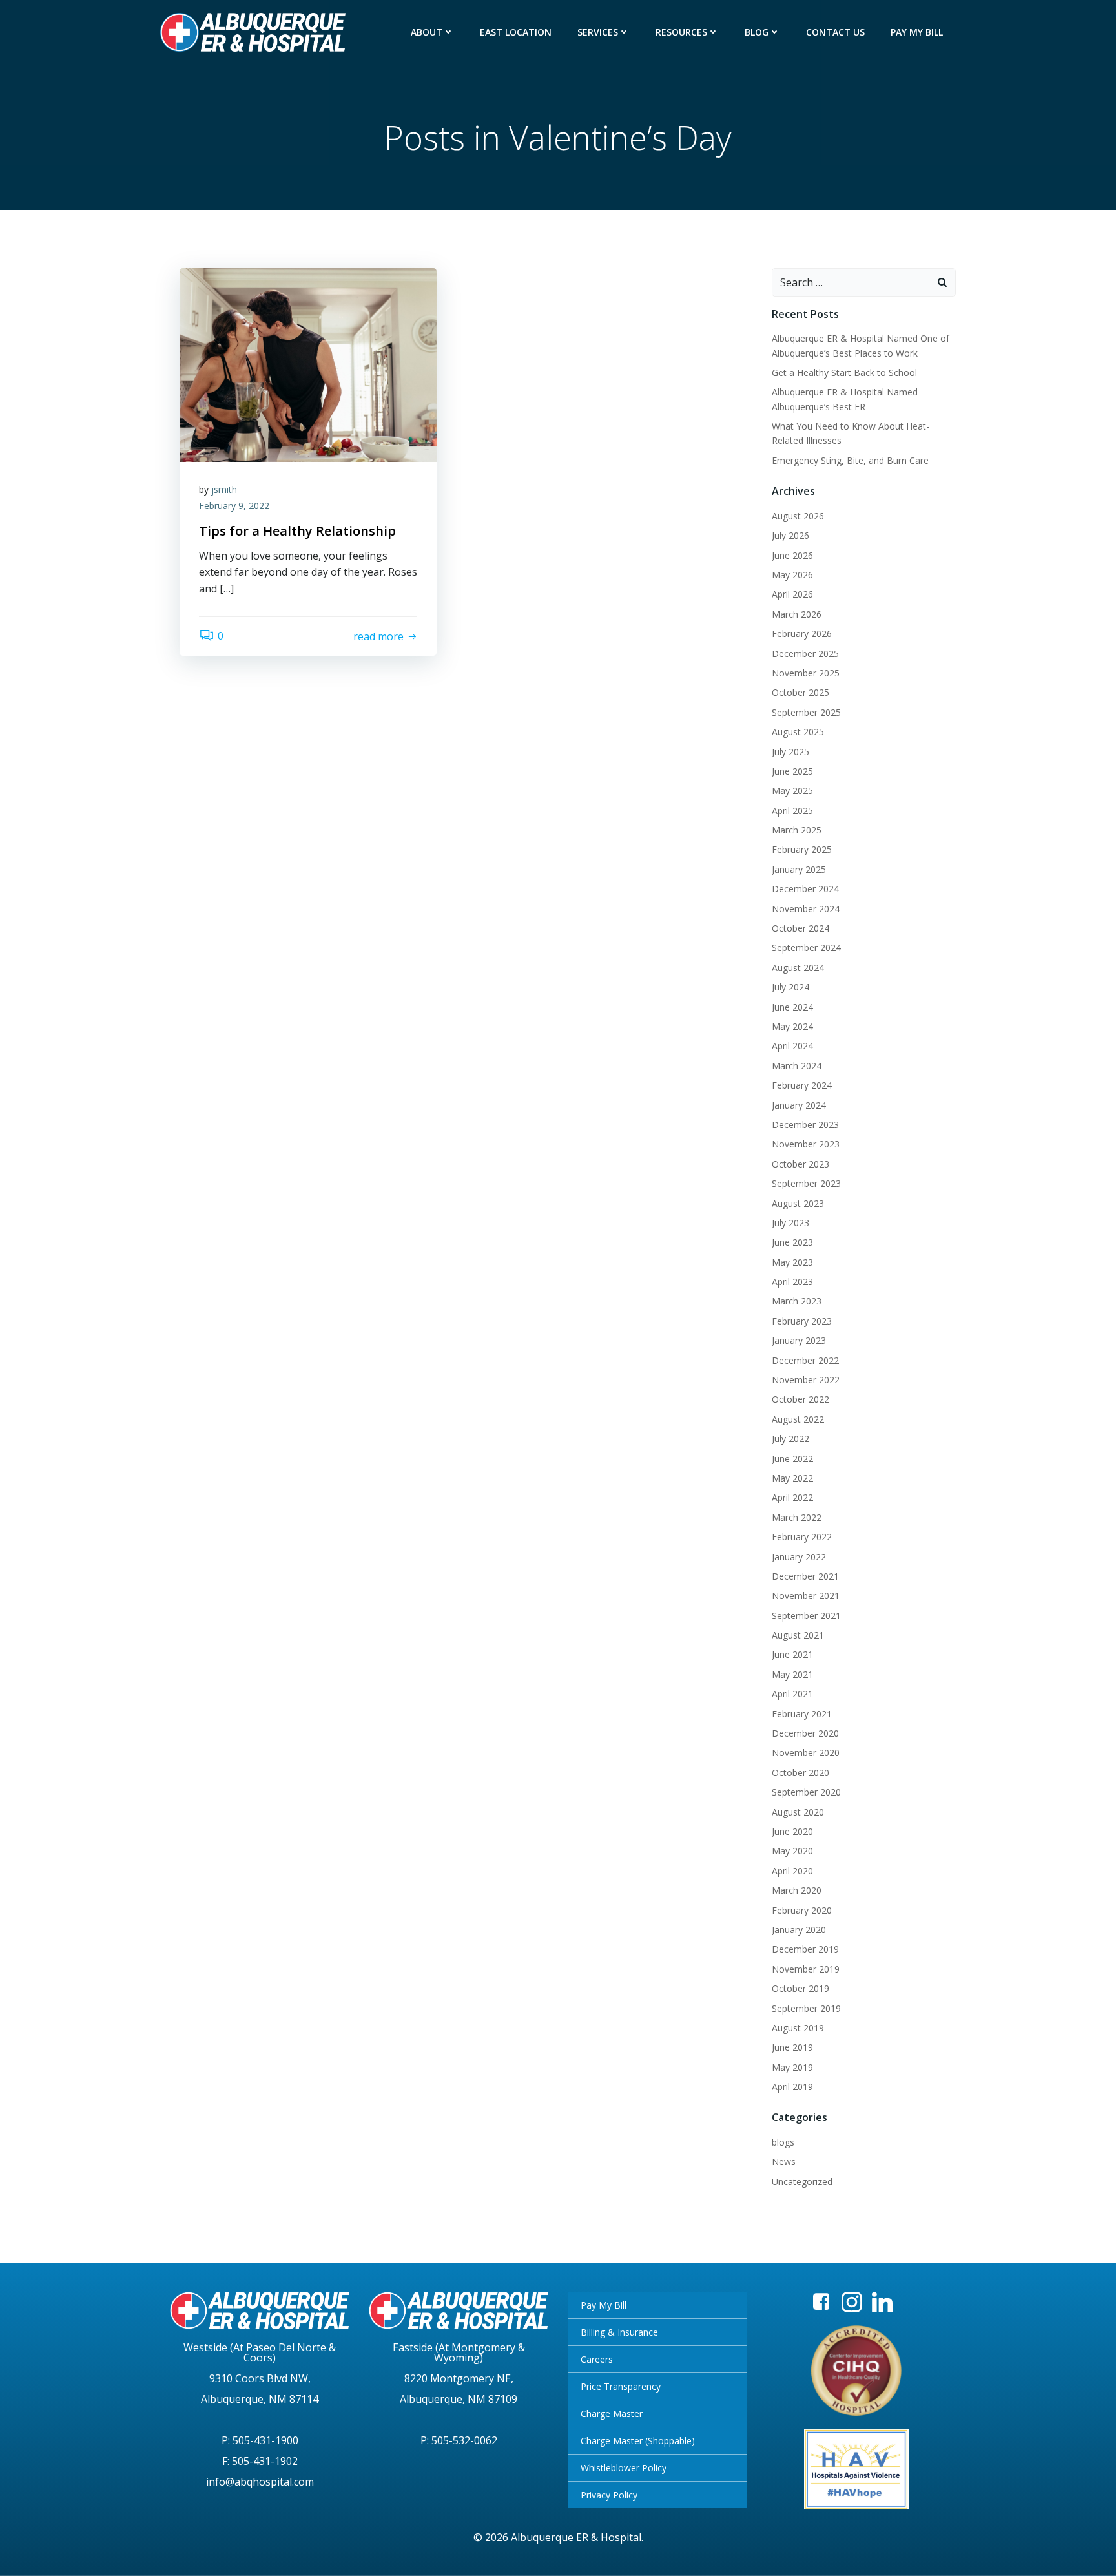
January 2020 (799, 1930)
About (427, 32)
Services (598, 32)
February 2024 (802, 1085)
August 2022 (798, 1419)
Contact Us (835, 32)
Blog (757, 32)
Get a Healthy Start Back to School (844, 372)
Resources (681, 32)
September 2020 (806, 1792)
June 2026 (792, 555)
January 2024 (799, 1105)
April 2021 (792, 1694)
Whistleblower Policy (624, 2468)
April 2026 (792, 594)
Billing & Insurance (619, 2332)
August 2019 (798, 2028)
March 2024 (797, 1066)
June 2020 (792, 1831)
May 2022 (792, 1478)
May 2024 (792, 1026)
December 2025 (805, 654)
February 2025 (802, 849)
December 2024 (805, 889)
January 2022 (799, 1557)
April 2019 (792, 2087)
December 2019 (805, 1949)
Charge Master (612, 2414)
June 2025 (792, 771)
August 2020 (798, 1812)
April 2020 (792, 1871)
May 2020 (792, 1851)
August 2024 (798, 968)
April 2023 (792, 1282)
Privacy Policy (609, 2495)
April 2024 (792, 1046)
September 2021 (806, 1616)
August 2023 (798, 1203)
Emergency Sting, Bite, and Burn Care (850, 460)
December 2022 (805, 1360)
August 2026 (798, 516)
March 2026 (797, 614)
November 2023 (806, 1144)
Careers (597, 2359)
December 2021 (805, 1576)
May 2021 (792, 1674)
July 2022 (790, 1439)
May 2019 (792, 2067)
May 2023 (792, 1262)
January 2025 (799, 869)
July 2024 (790, 987)
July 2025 (790, 752)
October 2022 (801, 1399)
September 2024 (806, 948)
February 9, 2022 (234, 506)
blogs (783, 2142)
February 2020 (802, 1910)
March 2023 (797, 1301)
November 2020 (806, 1753)
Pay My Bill (917, 32)
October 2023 (801, 1164)
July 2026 (790, 535)
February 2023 (802, 1321)
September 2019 (806, 2008)
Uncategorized (802, 2182)
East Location (516, 32)
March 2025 (797, 830)
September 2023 (806, 1183)
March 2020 (797, 1890)
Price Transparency (621, 2386)
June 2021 (792, 1654)
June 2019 (792, 2047)
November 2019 (806, 1969)
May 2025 (792, 791)
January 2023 (799, 1340)
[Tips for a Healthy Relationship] (308, 364)
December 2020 (805, 1733)
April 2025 (792, 811)
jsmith (224, 489)
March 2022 (797, 1517)
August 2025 (798, 732)
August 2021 (798, 1635)
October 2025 (801, 692)
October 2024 (801, 928)
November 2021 (806, 1596)
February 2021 (802, 1714)
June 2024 (792, 1007)
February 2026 (802, 634)
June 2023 (792, 1242)
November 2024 (806, 909)
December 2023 (805, 1125)
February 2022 (802, 1537)
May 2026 (792, 575)
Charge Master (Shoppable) (638, 2441)
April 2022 (792, 1497)
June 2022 (792, 1459)
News (784, 2162)
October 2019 (801, 1988)
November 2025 (806, 673)
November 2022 (806, 1380)
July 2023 (790, 1223)
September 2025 (806, 712)
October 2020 (801, 1773)
